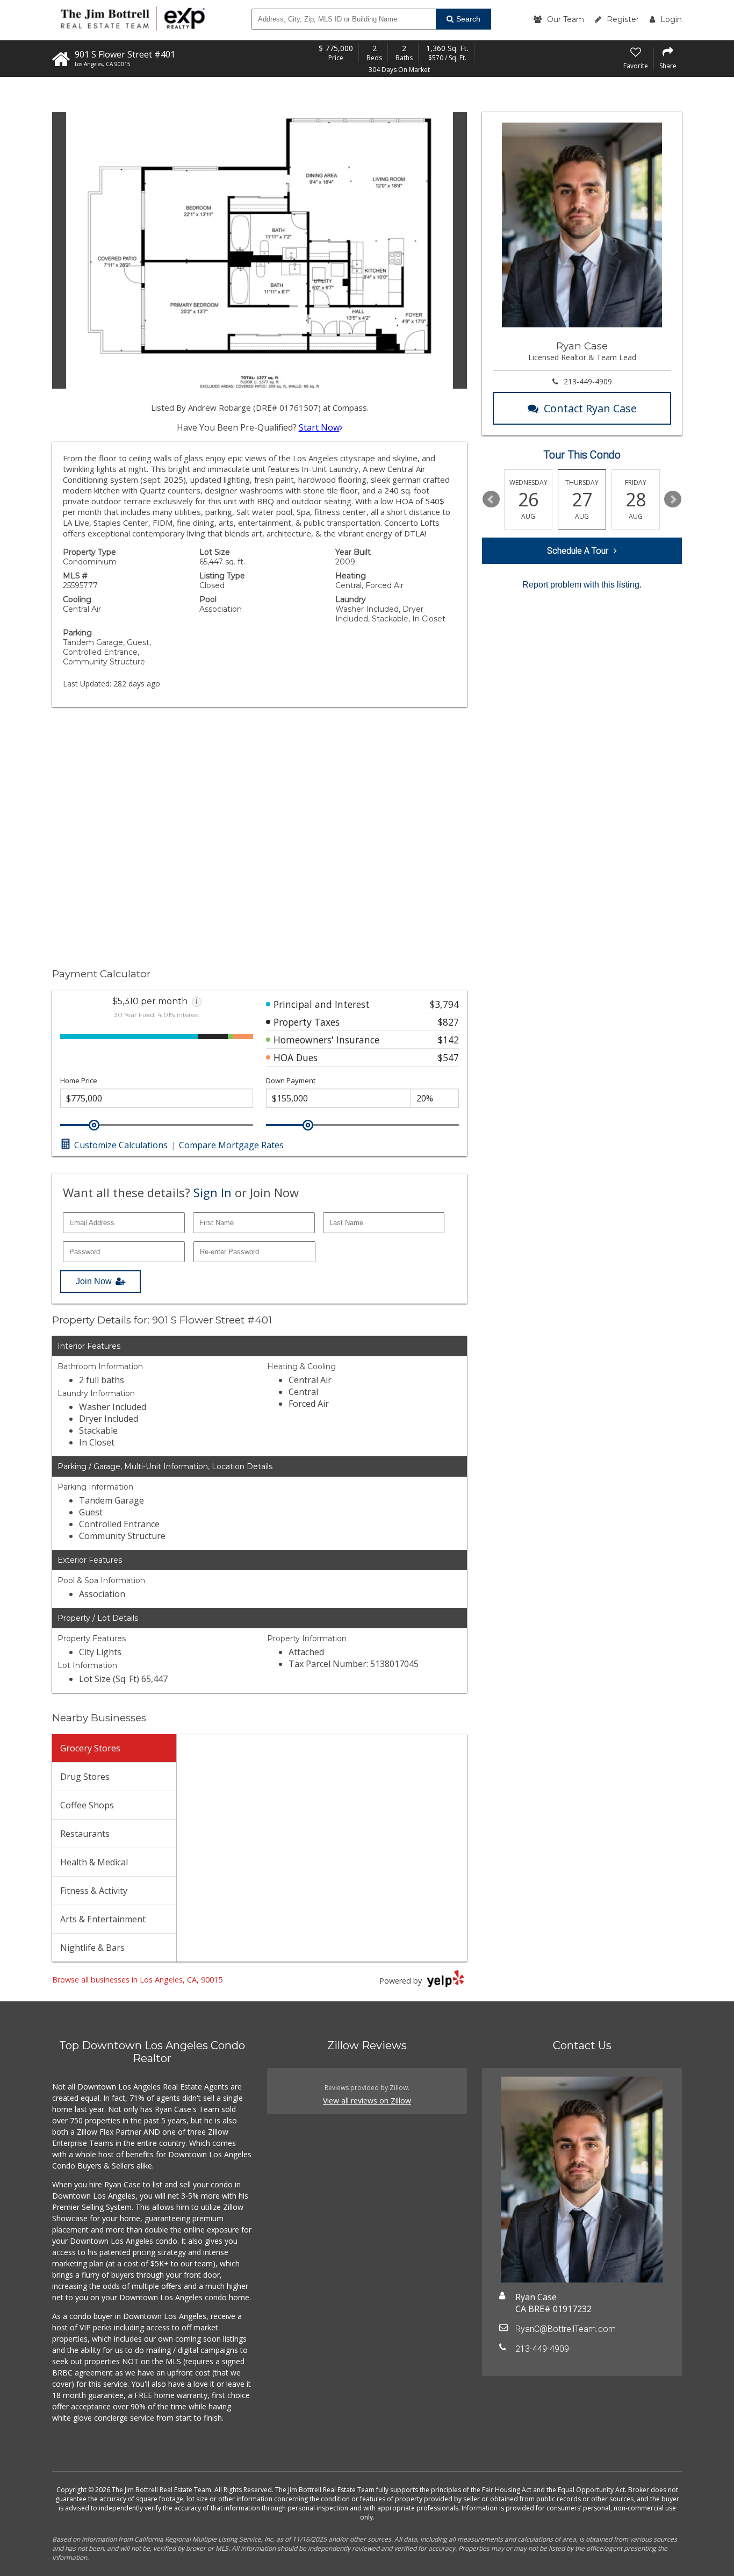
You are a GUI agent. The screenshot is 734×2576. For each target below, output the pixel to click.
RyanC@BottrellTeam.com (566, 2329)
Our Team (566, 19)
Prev (491, 499)
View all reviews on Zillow (367, 2101)
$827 (448, 1022)
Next (673, 499)
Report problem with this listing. (582, 585)
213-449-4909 (588, 381)
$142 (448, 1040)
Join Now (94, 1281)
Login (671, 19)
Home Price (79, 1081)
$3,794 (444, 1004)
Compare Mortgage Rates (231, 1145)
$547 (448, 1057)
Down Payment (291, 1081)
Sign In (213, 1192)
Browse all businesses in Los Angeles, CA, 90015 (137, 1980)
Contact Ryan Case (590, 408)
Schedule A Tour (578, 551)
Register (623, 19)
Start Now (319, 427)
